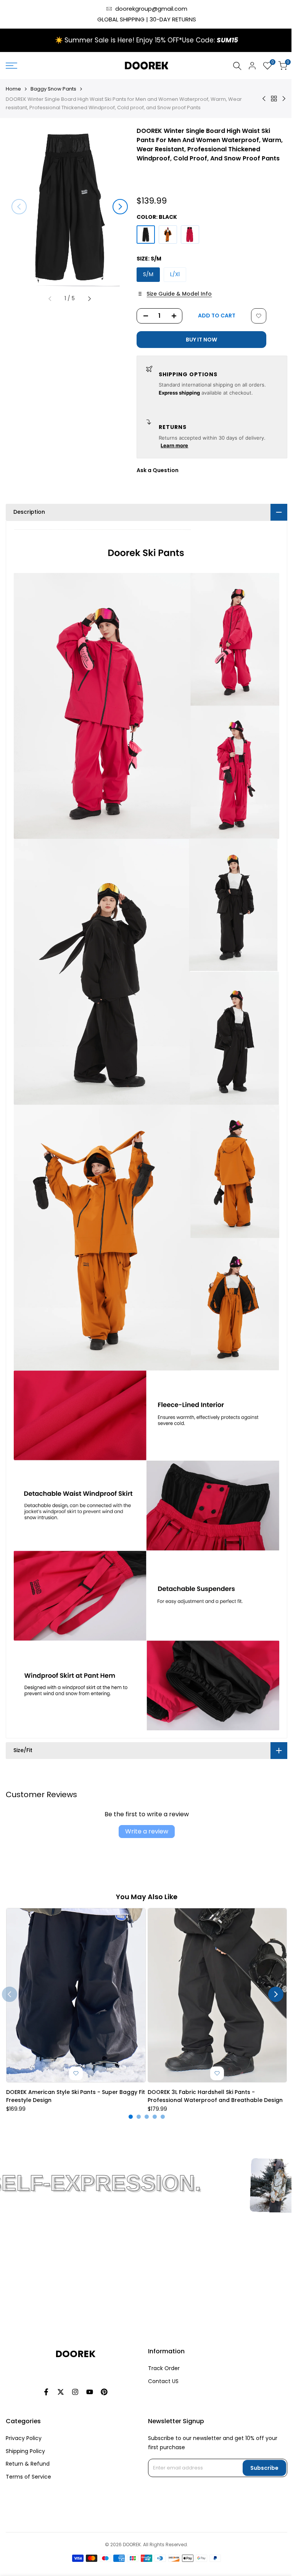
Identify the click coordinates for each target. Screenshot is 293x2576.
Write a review (144, 1805)
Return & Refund (28, 2464)
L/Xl (175, 274)
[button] (259, 316)
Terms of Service (28, 2477)
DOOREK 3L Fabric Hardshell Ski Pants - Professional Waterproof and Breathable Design (212, 2067)
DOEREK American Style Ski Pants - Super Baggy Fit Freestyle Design (72, 2067)
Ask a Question (158, 470)
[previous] (19, 207)
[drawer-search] (237, 66)
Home (13, 89)
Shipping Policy (25, 2451)
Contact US (160, 2381)
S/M (148, 274)
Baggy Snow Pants (53, 89)
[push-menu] (11, 66)
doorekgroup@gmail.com (151, 9)
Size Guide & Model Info (179, 294)
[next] (120, 207)
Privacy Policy (24, 2438)
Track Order (161, 2368)
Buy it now (201, 340)
